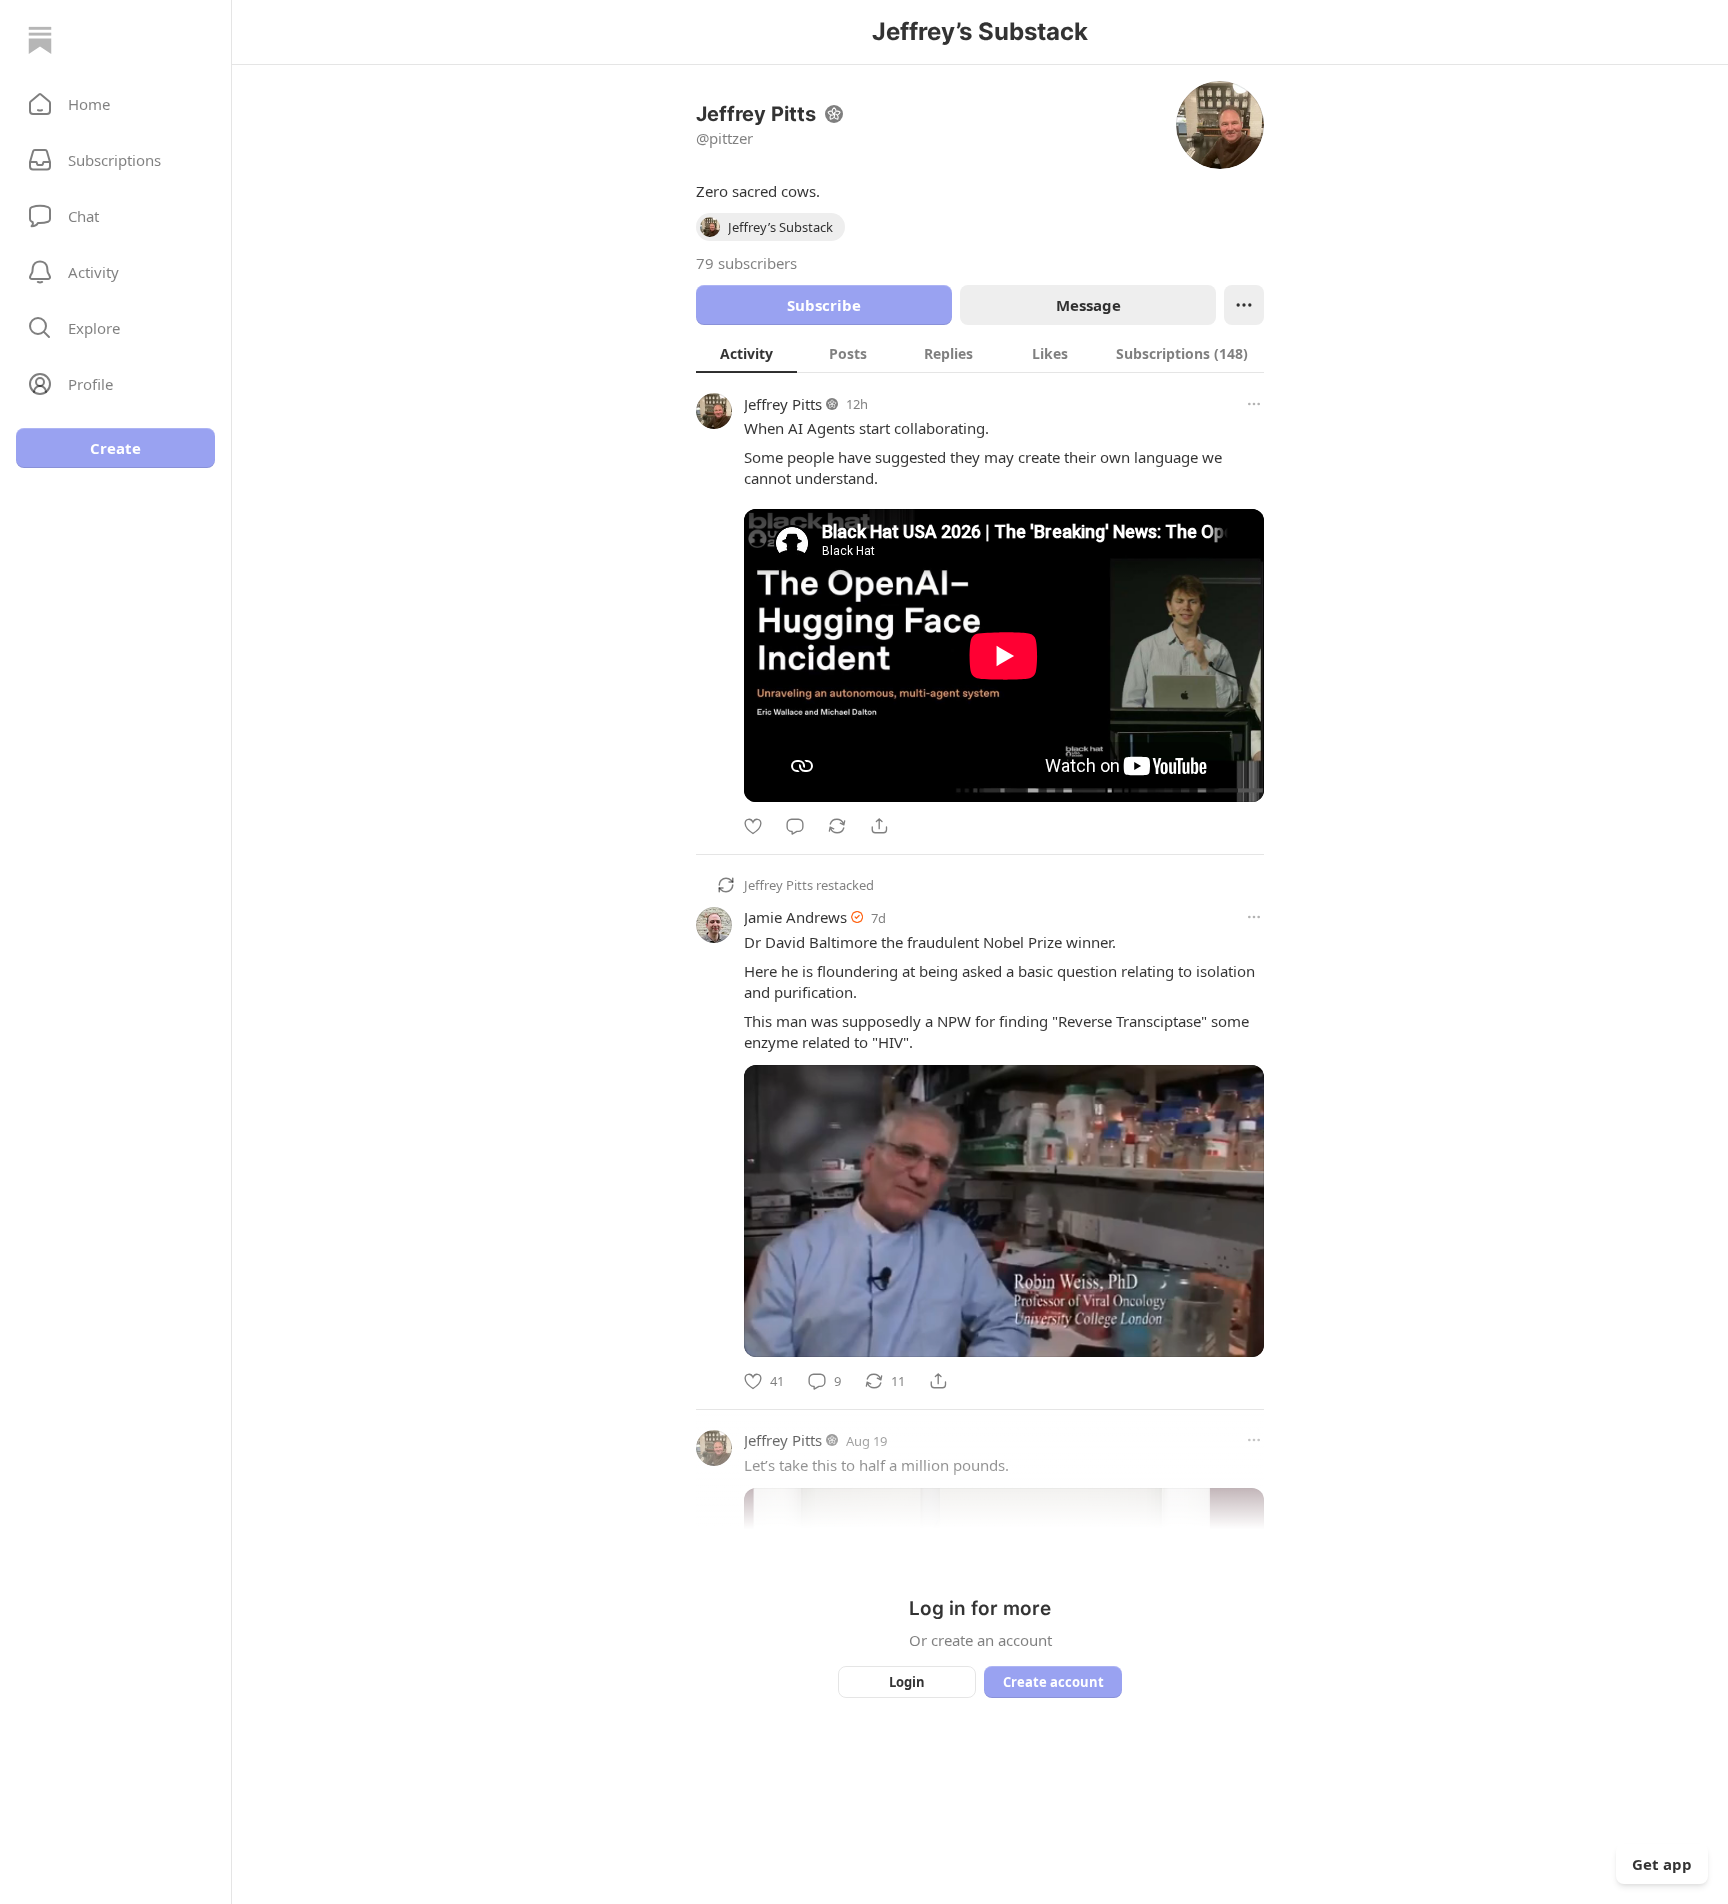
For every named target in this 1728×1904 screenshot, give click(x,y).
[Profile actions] (1244, 305)
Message (1088, 305)
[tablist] (980, 353)
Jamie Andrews (795, 917)
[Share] (879, 826)
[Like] (753, 826)
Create (115, 448)
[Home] (40, 40)
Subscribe (824, 305)
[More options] (1254, 404)
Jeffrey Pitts (783, 404)
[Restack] (837, 826)
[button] (115, 104)
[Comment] (795, 826)
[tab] (746, 353)
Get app (1662, 1864)
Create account (1053, 1682)
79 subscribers (746, 263)
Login (907, 1682)
